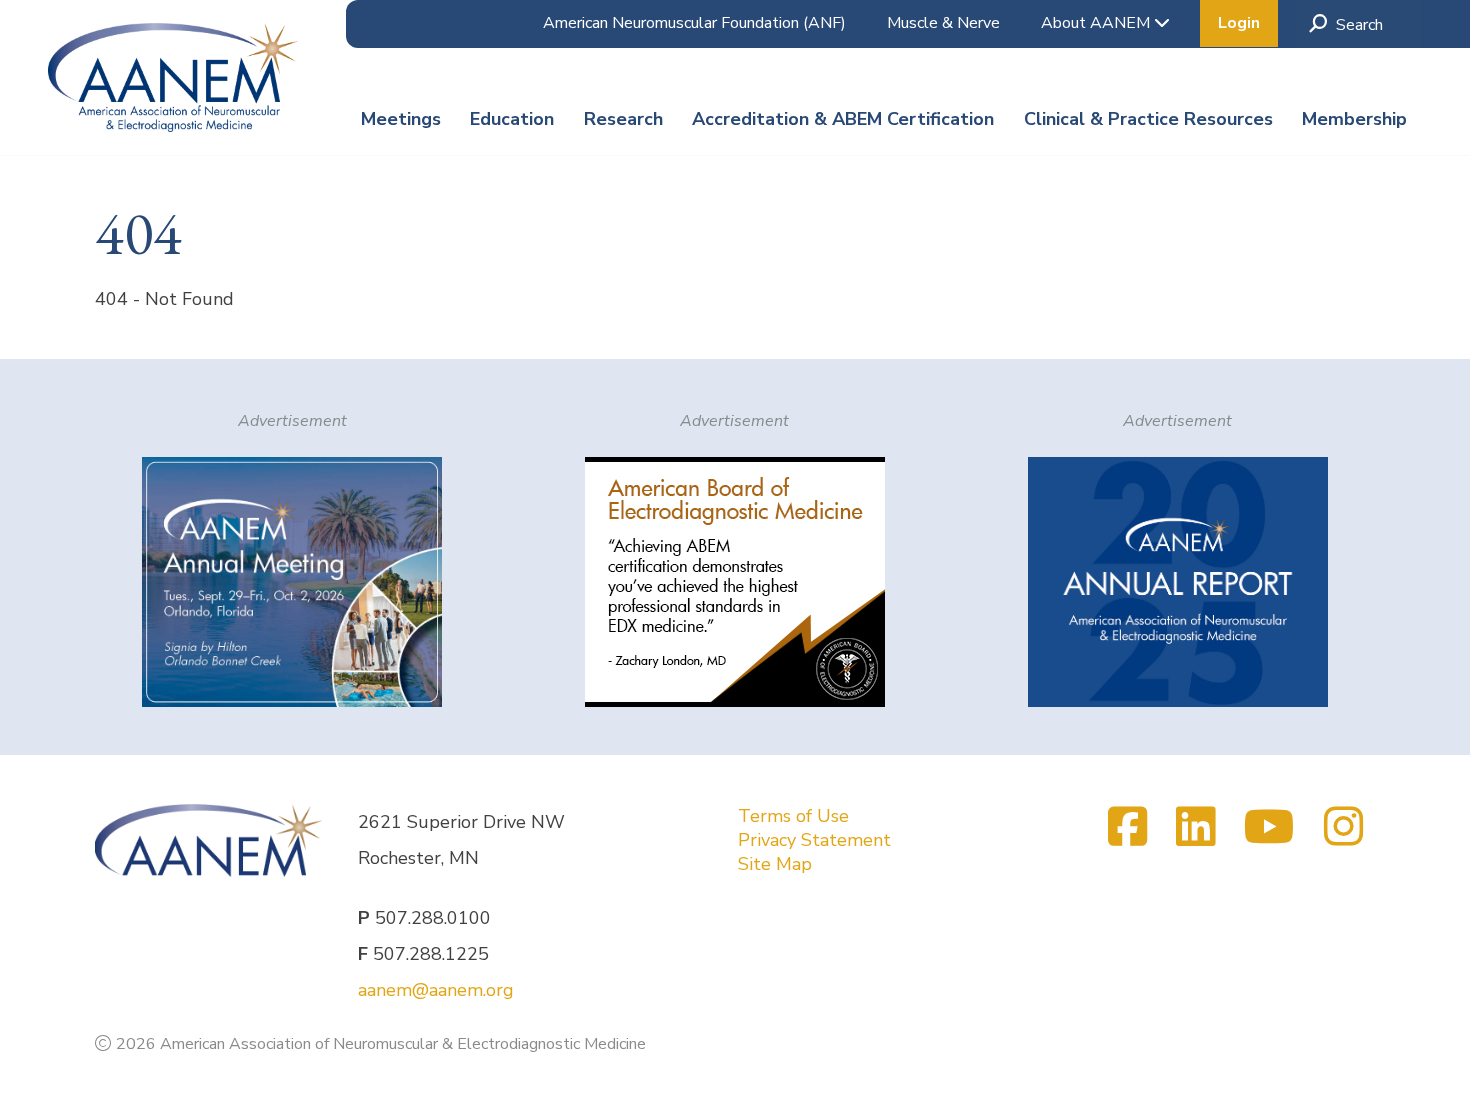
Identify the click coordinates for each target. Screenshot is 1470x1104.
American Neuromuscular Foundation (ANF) (694, 23)
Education (512, 119)
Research (623, 119)
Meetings (401, 119)
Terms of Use (793, 816)
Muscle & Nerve (943, 23)
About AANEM (1097, 23)
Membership (1354, 119)
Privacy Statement (814, 840)
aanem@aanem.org (436, 990)
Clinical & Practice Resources (1148, 119)
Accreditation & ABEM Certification (843, 119)
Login (1239, 23)
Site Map (775, 864)
